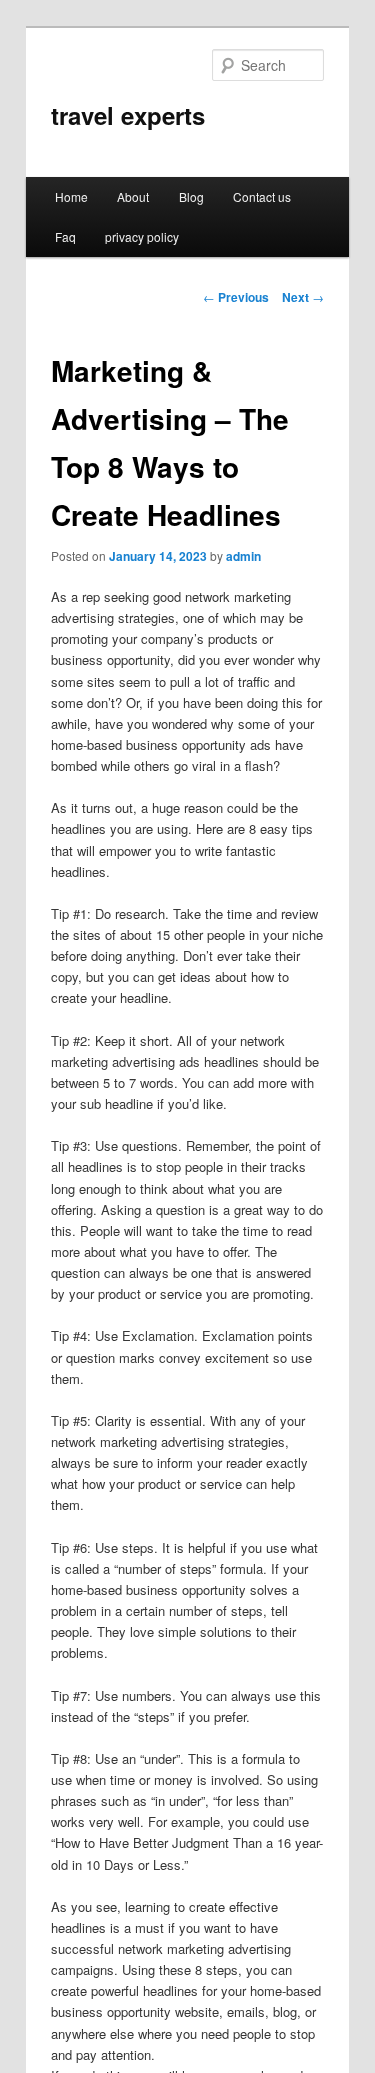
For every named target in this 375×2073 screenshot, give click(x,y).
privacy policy (142, 236)
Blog (191, 196)
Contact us (262, 196)
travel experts (128, 115)
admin (243, 556)
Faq (65, 236)
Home (71, 196)
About (133, 196)
